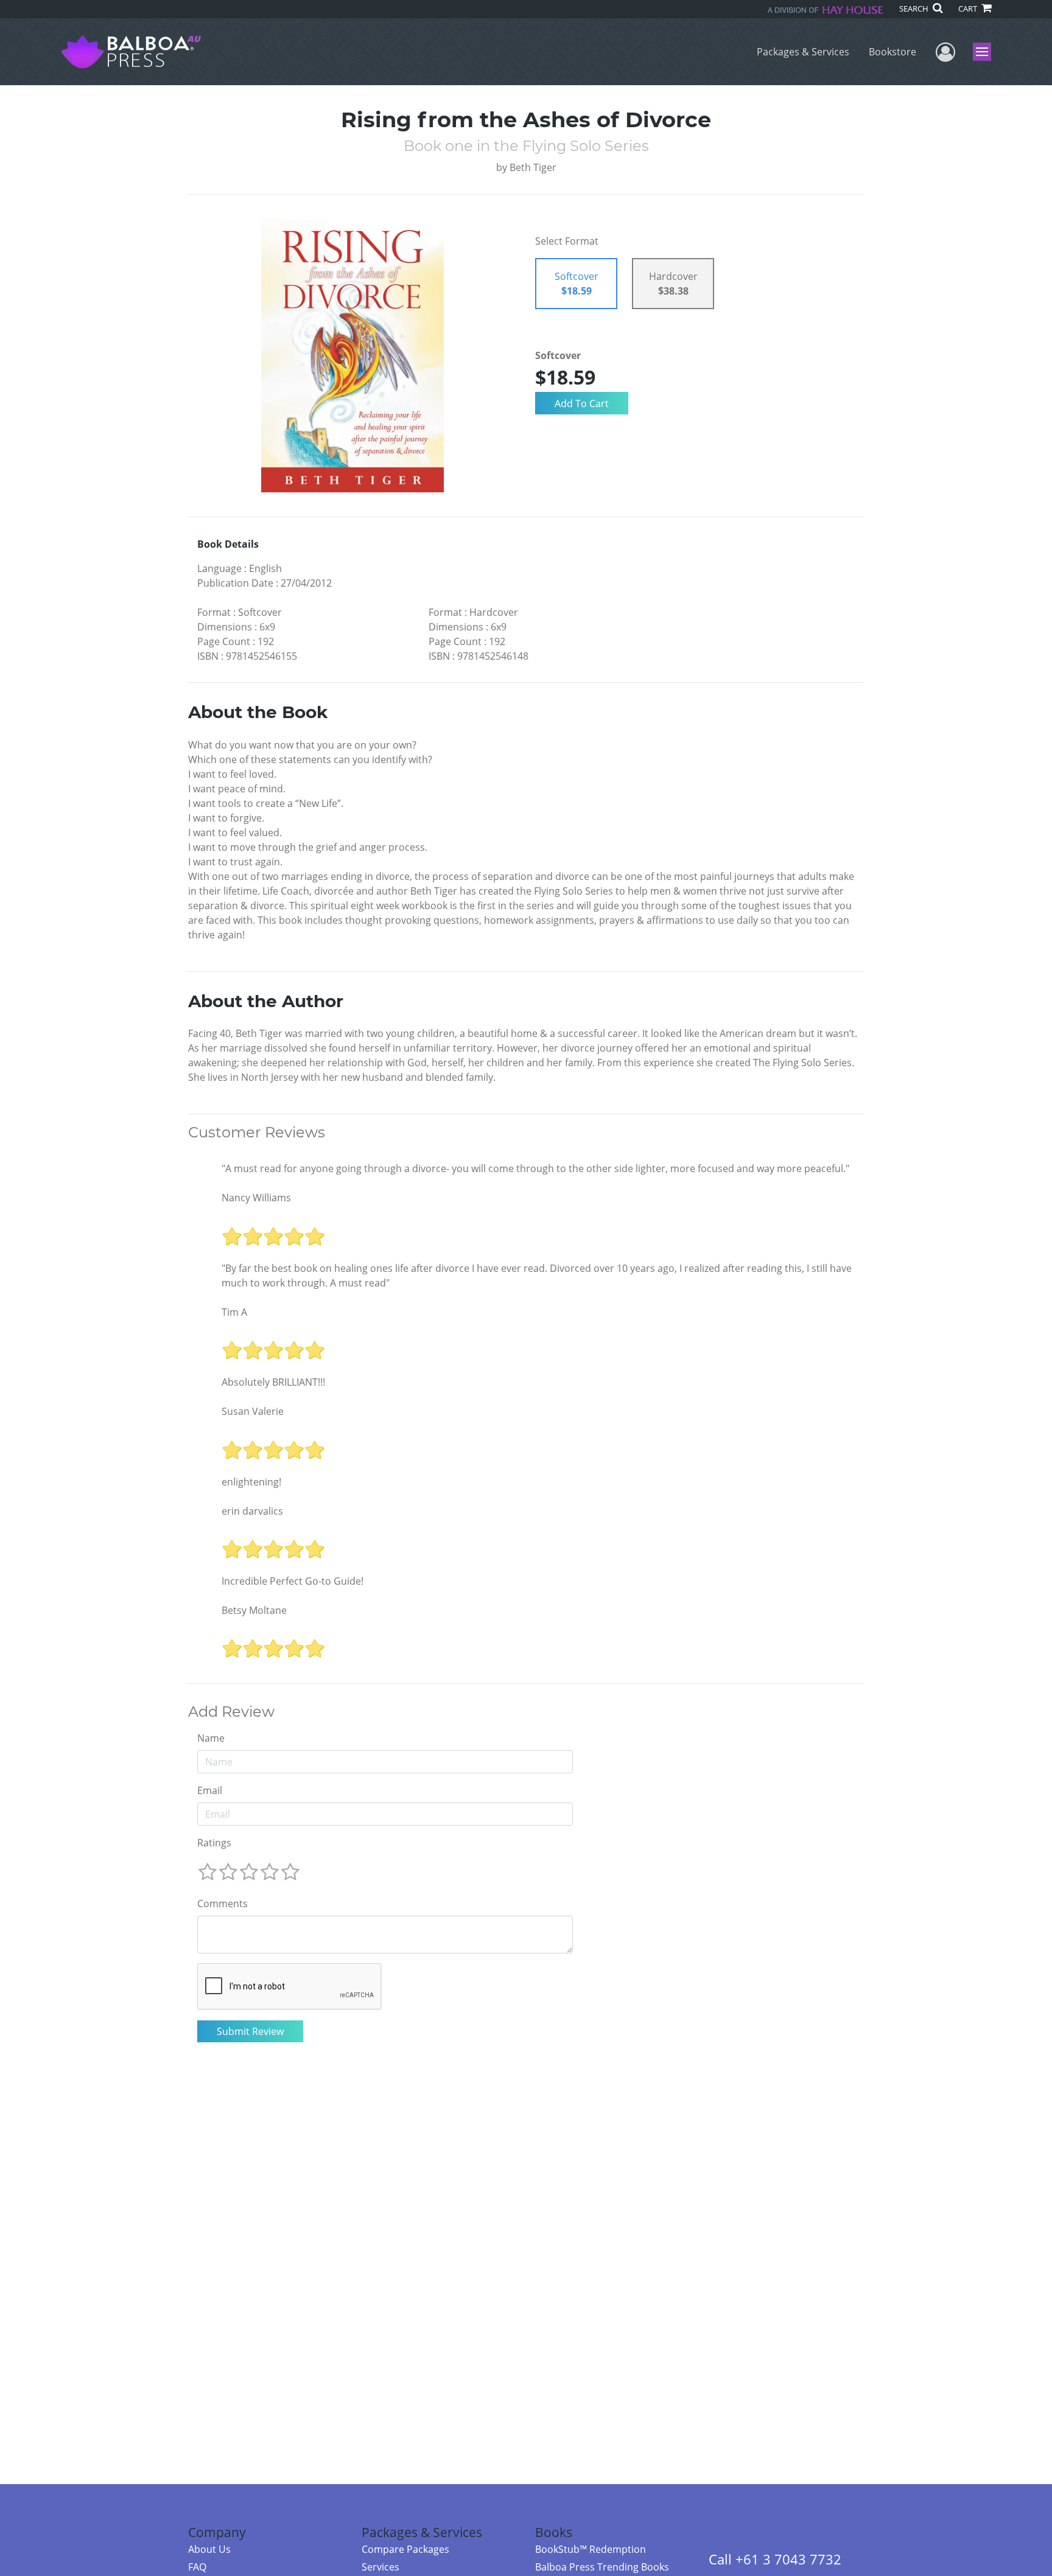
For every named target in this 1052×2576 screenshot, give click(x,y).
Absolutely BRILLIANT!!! (273, 1382)
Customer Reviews (257, 1133)
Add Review (231, 1712)
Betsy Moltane (254, 1610)
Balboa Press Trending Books (602, 2567)
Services (380, 2567)
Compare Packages (405, 2549)
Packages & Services (803, 52)
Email (210, 1790)
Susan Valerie (253, 1411)
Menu (986, 52)
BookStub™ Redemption (591, 2549)
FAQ (197, 2567)
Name (211, 1738)
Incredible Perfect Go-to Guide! (293, 1581)
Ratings (214, 1843)
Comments (223, 1904)
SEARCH (915, 9)
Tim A (234, 1312)
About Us (209, 2549)
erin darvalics (252, 1511)
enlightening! (251, 1482)
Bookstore (892, 52)
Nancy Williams (256, 1198)
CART (969, 9)
